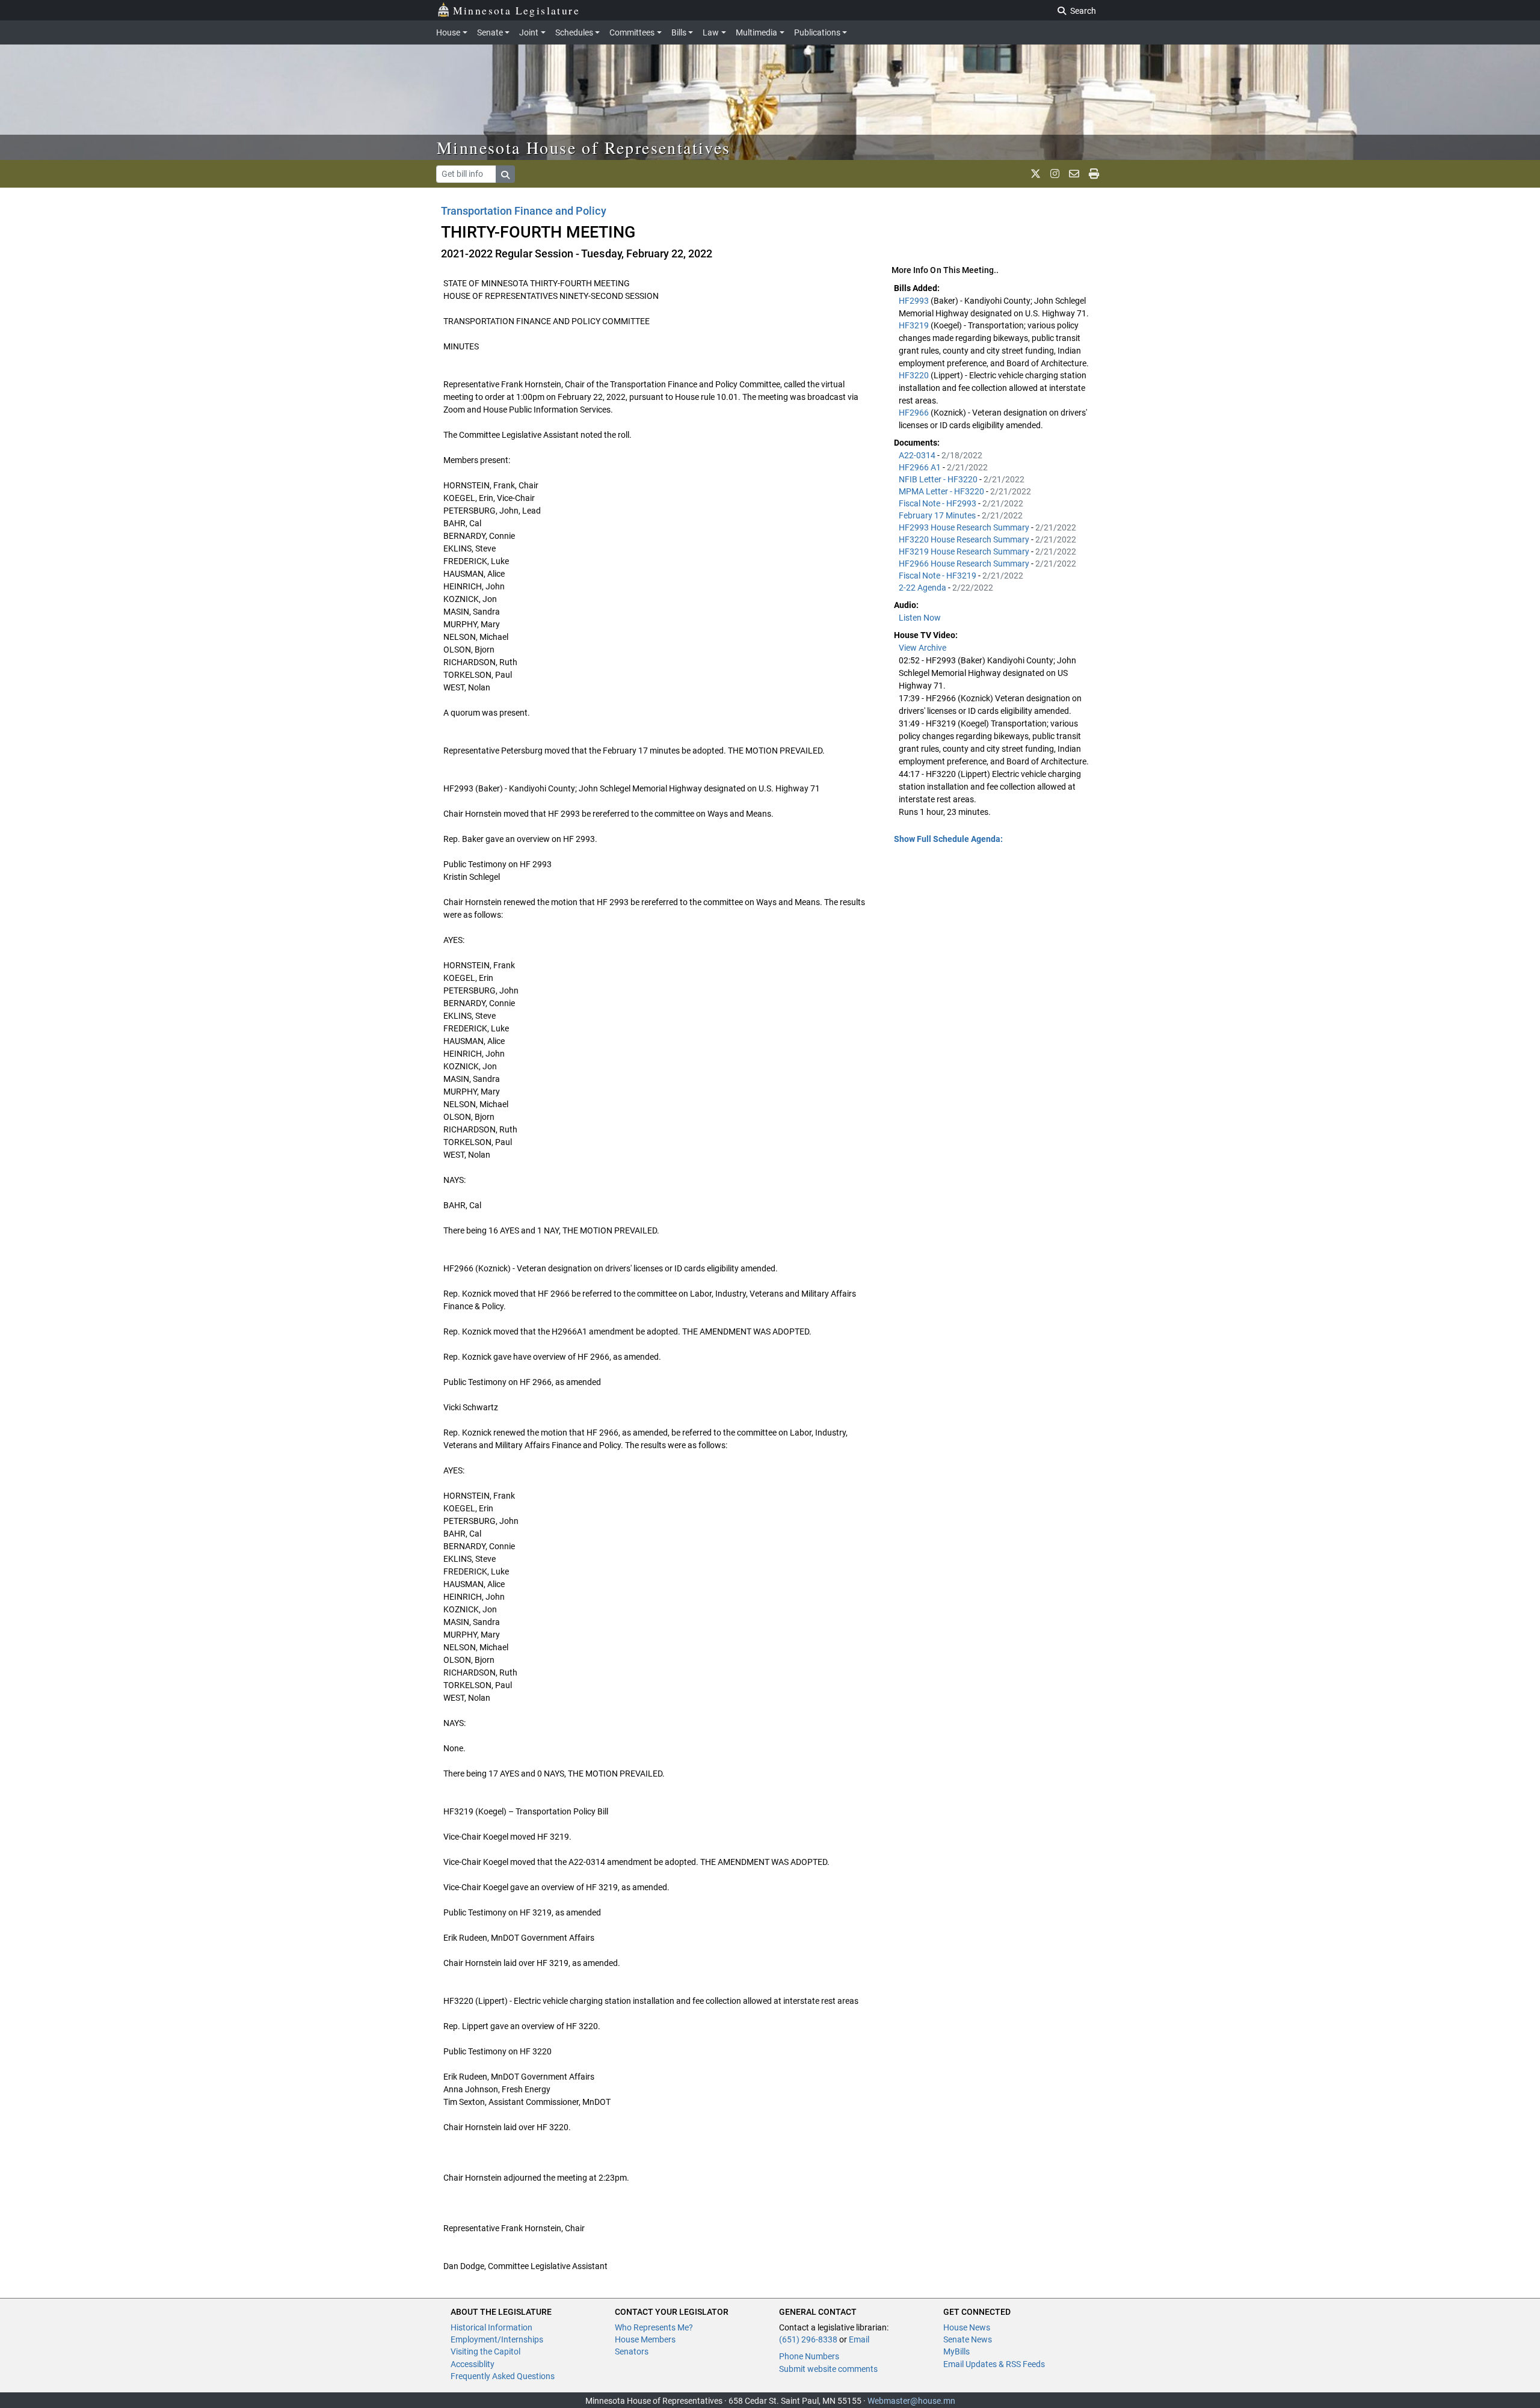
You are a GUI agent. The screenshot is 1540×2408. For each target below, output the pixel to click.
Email (859, 2339)
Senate (490, 32)
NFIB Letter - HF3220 (939, 479)
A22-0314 (918, 455)
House (448, 32)
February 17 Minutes (938, 515)
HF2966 (915, 413)
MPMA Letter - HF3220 (942, 491)
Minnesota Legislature (516, 10)
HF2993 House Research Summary (965, 527)
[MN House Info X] (1036, 174)
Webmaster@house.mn (911, 2401)
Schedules (574, 32)
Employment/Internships (497, 2339)
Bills (679, 32)
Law (711, 32)
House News (967, 2327)
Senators (632, 2351)
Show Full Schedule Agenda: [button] (948, 839)
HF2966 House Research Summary (965, 564)
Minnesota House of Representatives (584, 147)
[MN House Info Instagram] (1055, 174)
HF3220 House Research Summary (965, 539)
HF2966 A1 (921, 467)
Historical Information (491, 2327)
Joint (529, 32)
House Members (645, 2339)
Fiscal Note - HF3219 (938, 576)
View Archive (922, 648)
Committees (632, 32)
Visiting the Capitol (485, 2351)
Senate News (968, 2339)
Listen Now (920, 618)
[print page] (1094, 174)
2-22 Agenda (923, 588)
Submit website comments (828, 2369)
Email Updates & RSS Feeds (994, 2364)
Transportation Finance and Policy (524, 211)
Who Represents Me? (654, 2327)
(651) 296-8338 (808, 2339)
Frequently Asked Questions (503, 2376)
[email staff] (1074, 174)
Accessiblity (473, 2364)
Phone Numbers (809, 2356)
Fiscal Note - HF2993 (938, 503)
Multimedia (756, 32)
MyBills (956, 2351)
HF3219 (915, 325)
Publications (817, 32)
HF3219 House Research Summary (965, 551)
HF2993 (915, 301)
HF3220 (915, 375)
